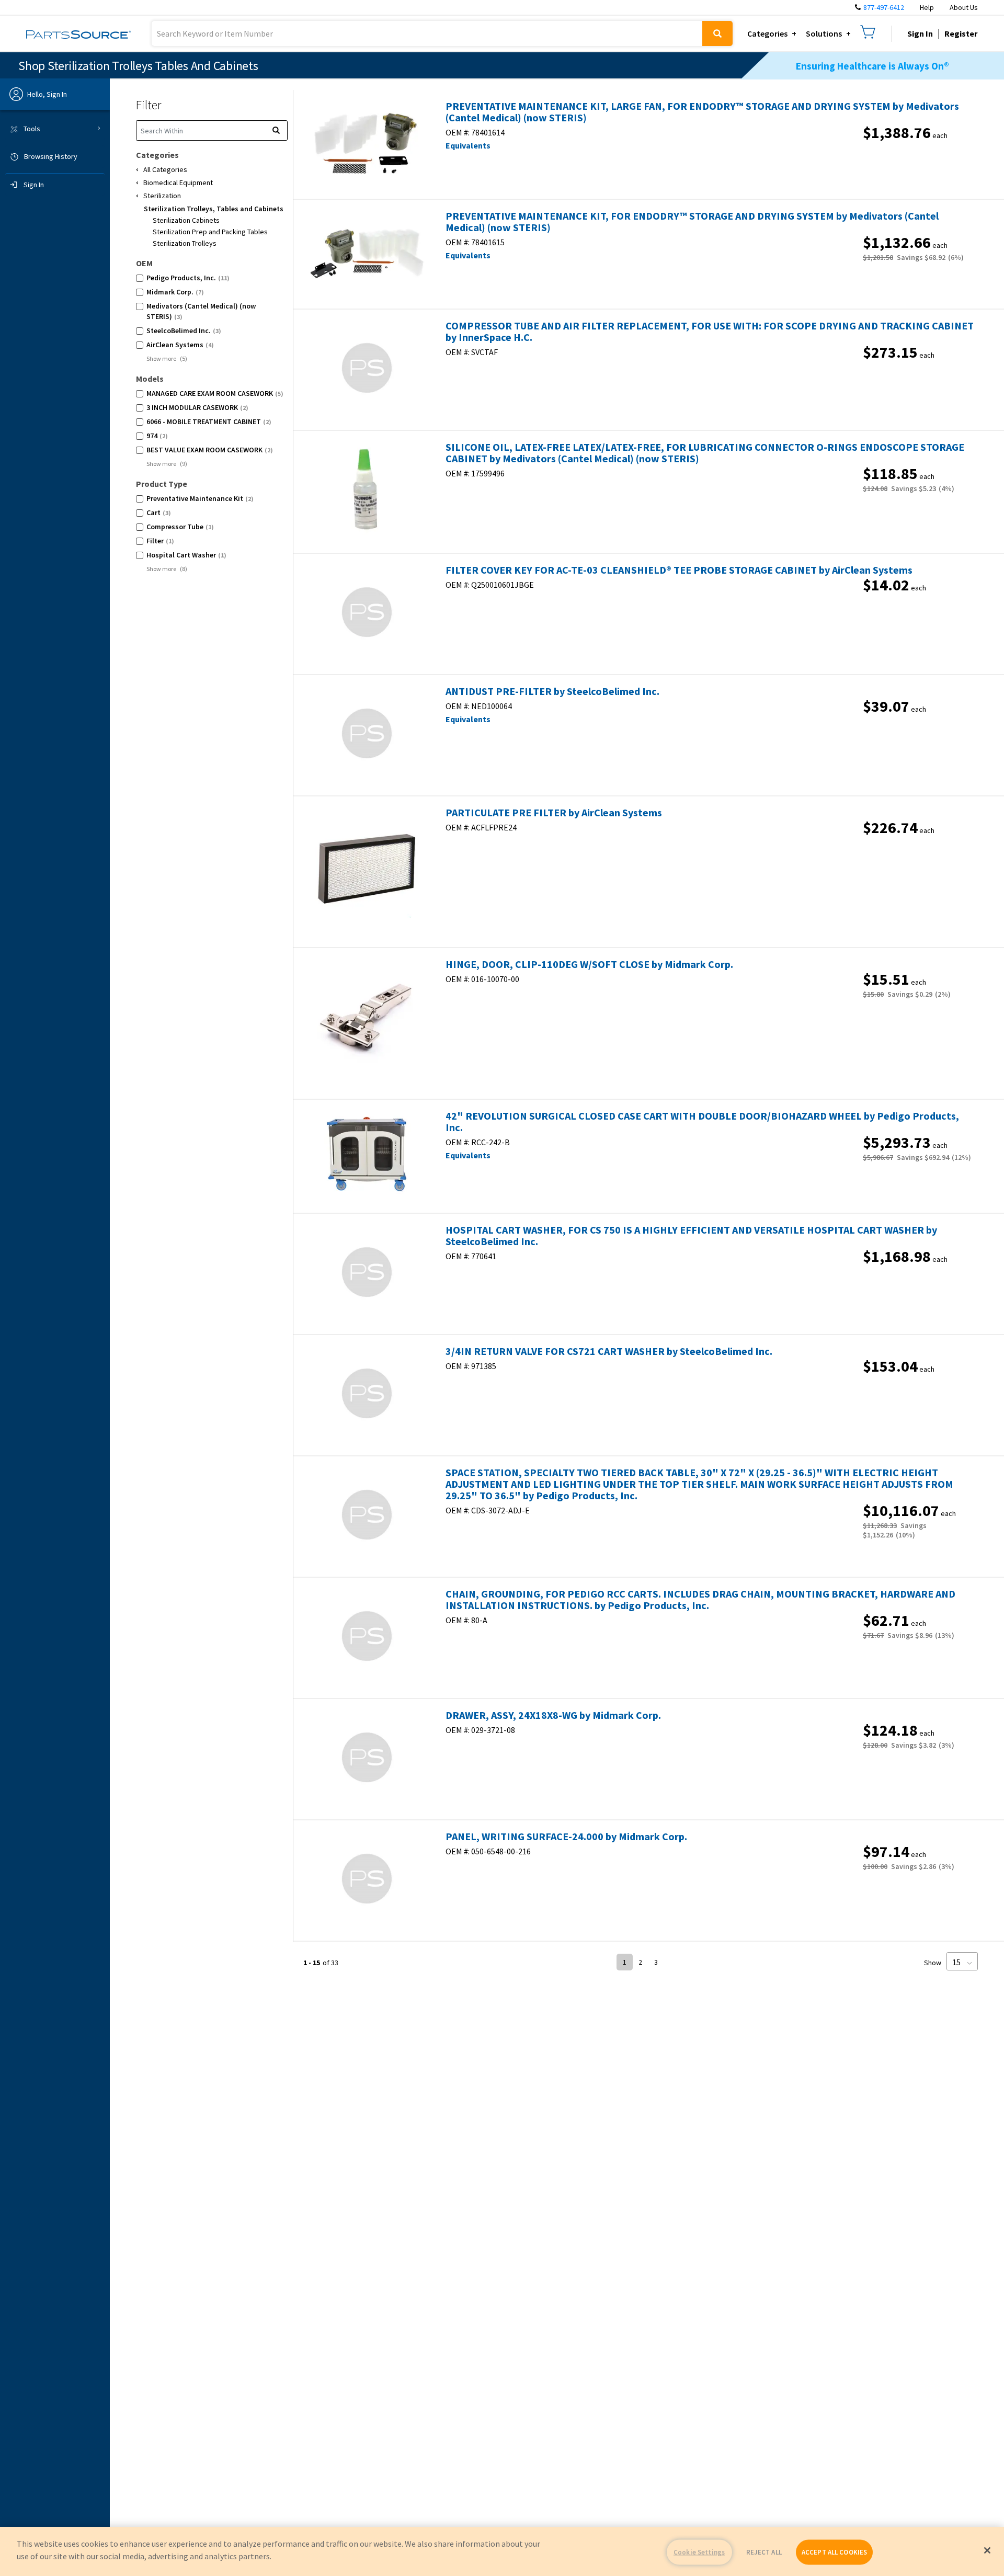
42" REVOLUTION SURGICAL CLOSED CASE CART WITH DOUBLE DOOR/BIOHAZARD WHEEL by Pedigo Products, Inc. (702, 1122)
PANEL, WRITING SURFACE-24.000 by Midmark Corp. (566, 1837)
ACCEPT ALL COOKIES (834, 2552)
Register (961, 33)
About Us (964, 7)
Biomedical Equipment (178, 183)
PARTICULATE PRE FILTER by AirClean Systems (554, 813)
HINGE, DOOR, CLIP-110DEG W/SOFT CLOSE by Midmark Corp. (589, 964)
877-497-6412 (884, 7)
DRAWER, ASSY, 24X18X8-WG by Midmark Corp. (553, 1715)
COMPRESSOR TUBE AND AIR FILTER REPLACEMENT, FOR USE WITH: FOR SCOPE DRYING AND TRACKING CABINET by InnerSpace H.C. (710, 332)
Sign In (920, 33)
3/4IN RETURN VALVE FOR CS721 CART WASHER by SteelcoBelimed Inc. (609, 1351)
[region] (502, 2551)
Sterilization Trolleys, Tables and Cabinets (214, 209)
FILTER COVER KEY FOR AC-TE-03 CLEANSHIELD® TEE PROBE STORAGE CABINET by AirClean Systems (679, 570)
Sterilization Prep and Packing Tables (210, 232)
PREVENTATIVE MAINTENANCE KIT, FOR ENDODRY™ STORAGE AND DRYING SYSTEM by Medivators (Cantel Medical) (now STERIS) (692, 222)
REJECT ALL (764, 2552)
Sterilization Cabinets (186, 220)
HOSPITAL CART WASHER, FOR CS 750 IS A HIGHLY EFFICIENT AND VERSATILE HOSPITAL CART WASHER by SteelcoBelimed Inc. (691, 1236)
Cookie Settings (699, 2552)
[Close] (987, 2550)
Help (927, 7)
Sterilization (162, 196)
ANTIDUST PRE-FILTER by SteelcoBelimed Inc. (552, 691)
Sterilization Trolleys (185, 243)
